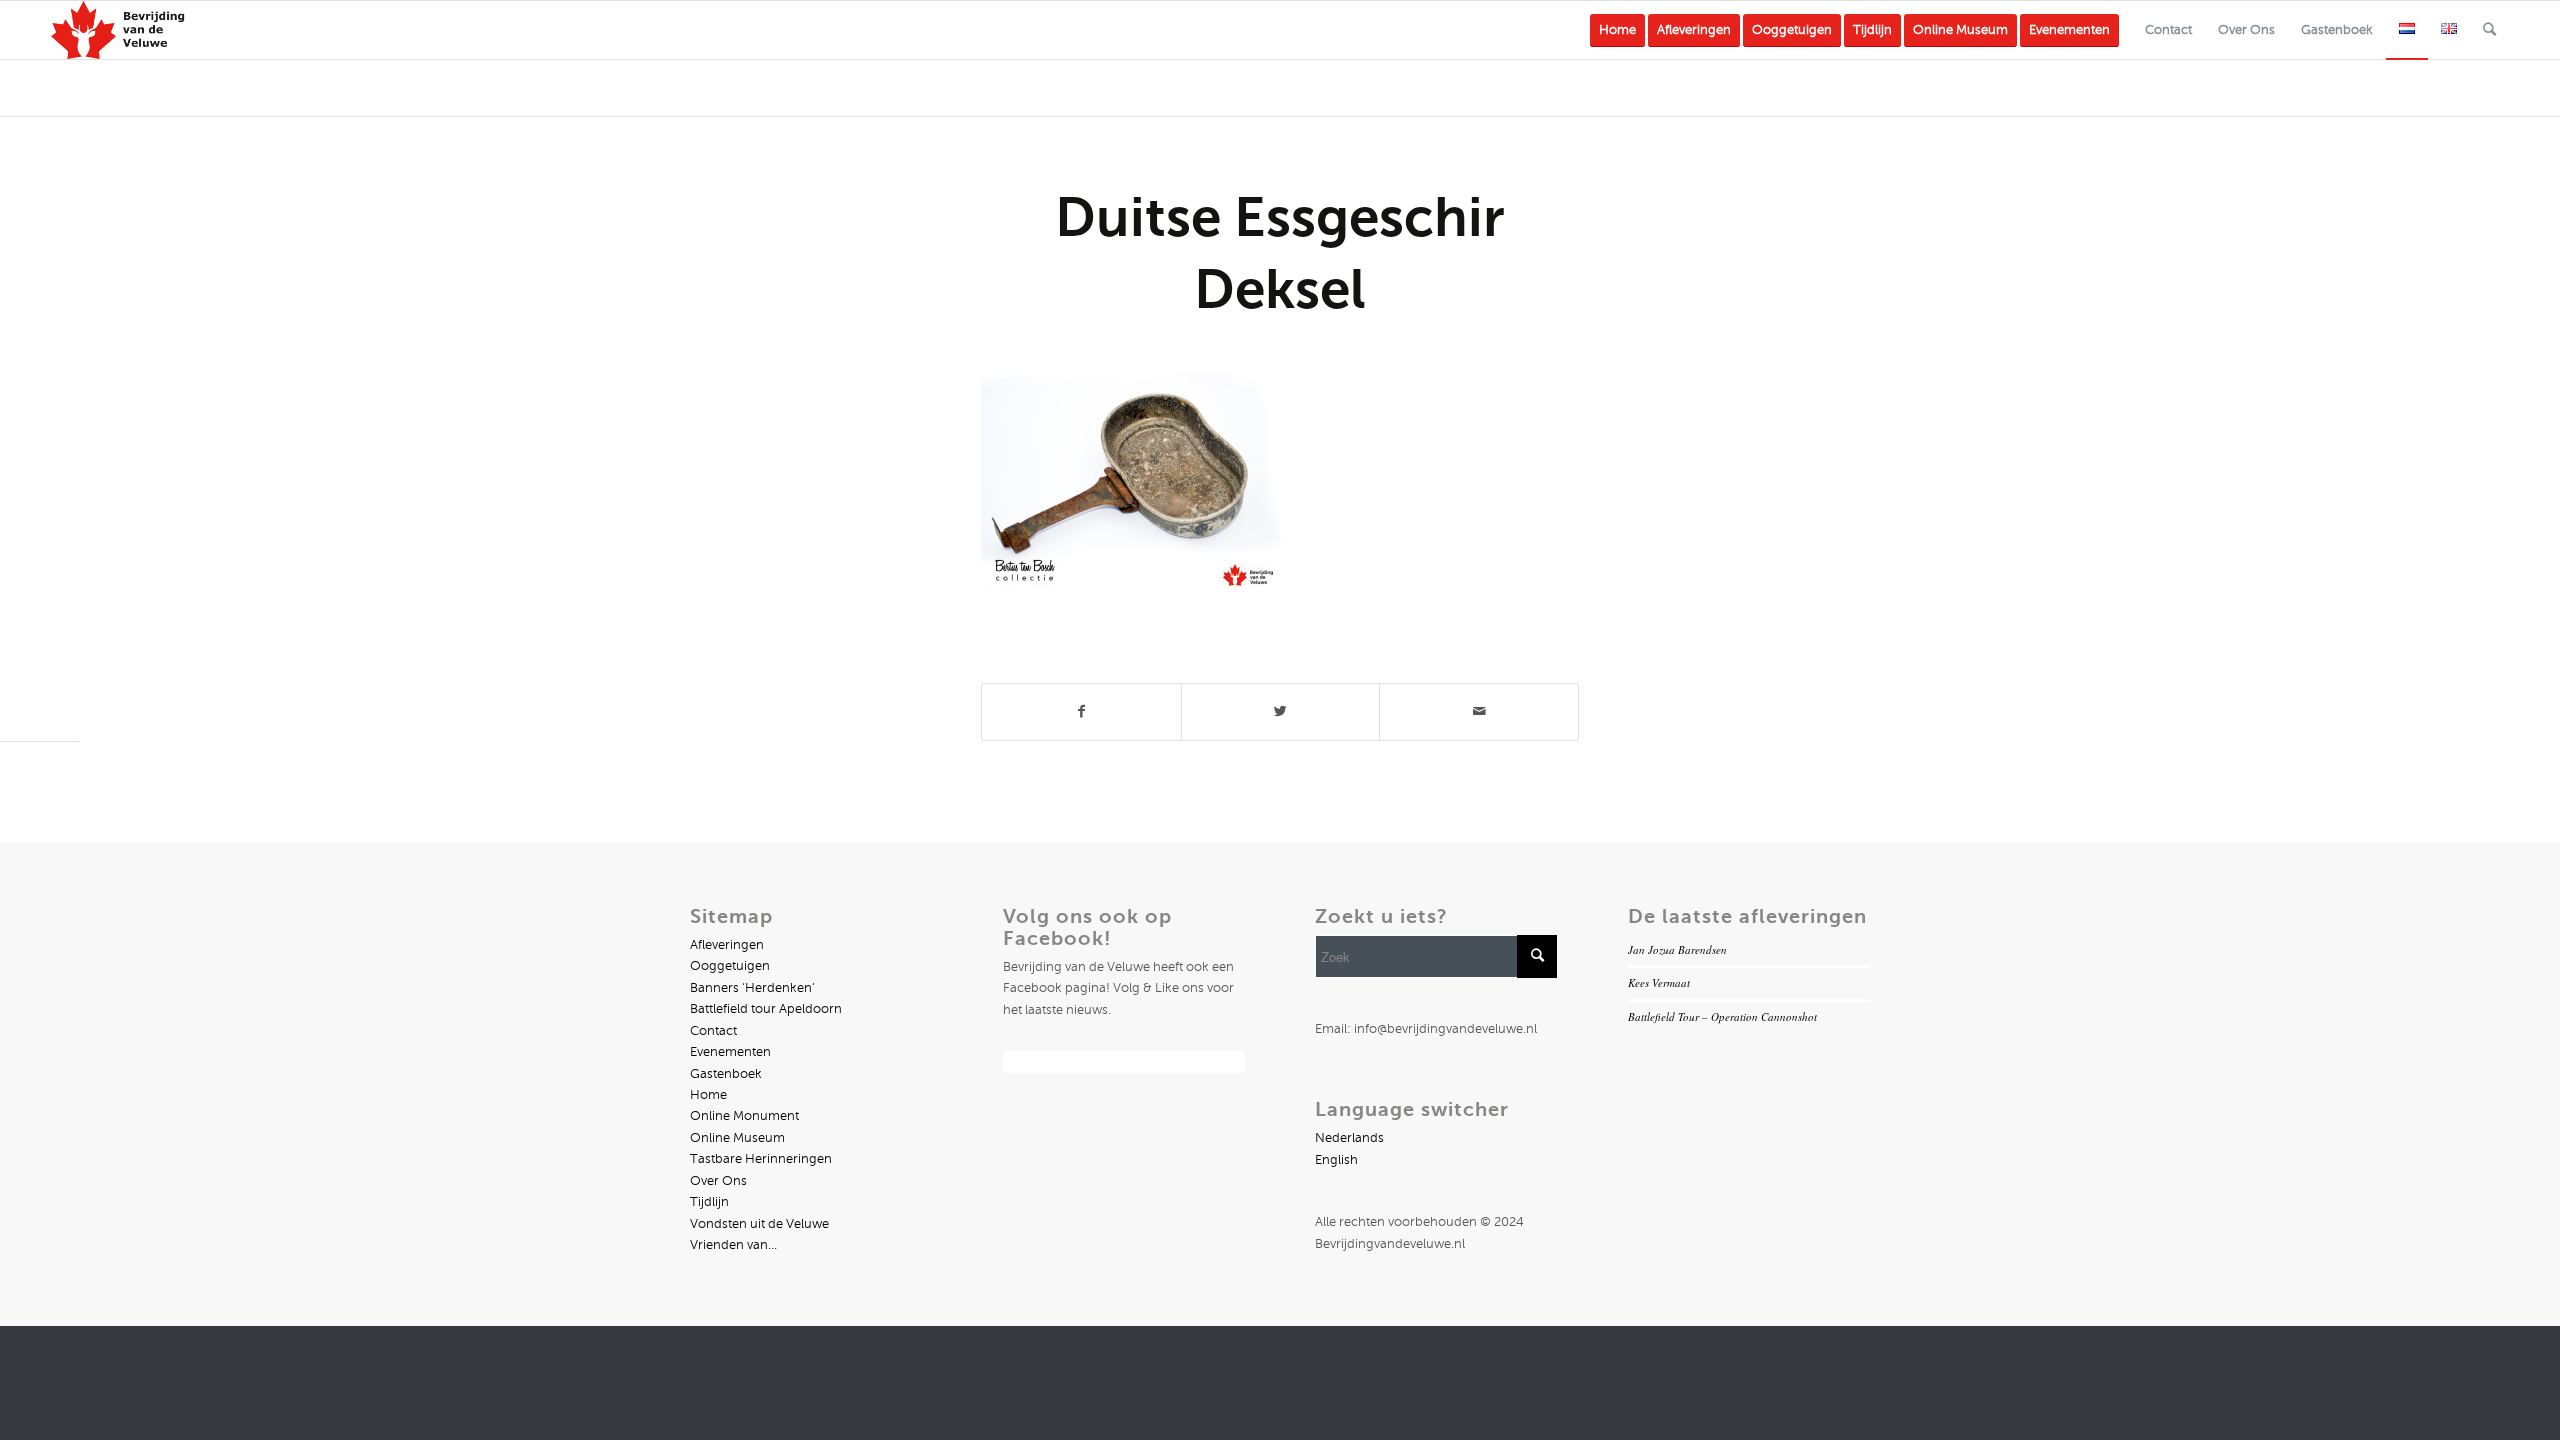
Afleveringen (727, 945)
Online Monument (744, 1116)
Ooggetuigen (730, 966)
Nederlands (1349, 1138)
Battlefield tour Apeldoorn (766, 1009)
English (1336, 1160)
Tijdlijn (709, 1202)
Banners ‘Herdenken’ (752, 988)
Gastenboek (726, 1074)
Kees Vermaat (1659, 982)
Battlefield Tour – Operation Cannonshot (1722, 1016)
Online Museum (737, 1138)
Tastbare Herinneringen (761, 1159)
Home (708, 1095)
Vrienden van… (733, 1245)
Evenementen (730, 1052)
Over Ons (718, 1181)
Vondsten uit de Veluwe (759, 1224)
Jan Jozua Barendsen (1677, 949)
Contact (713, 1031)
